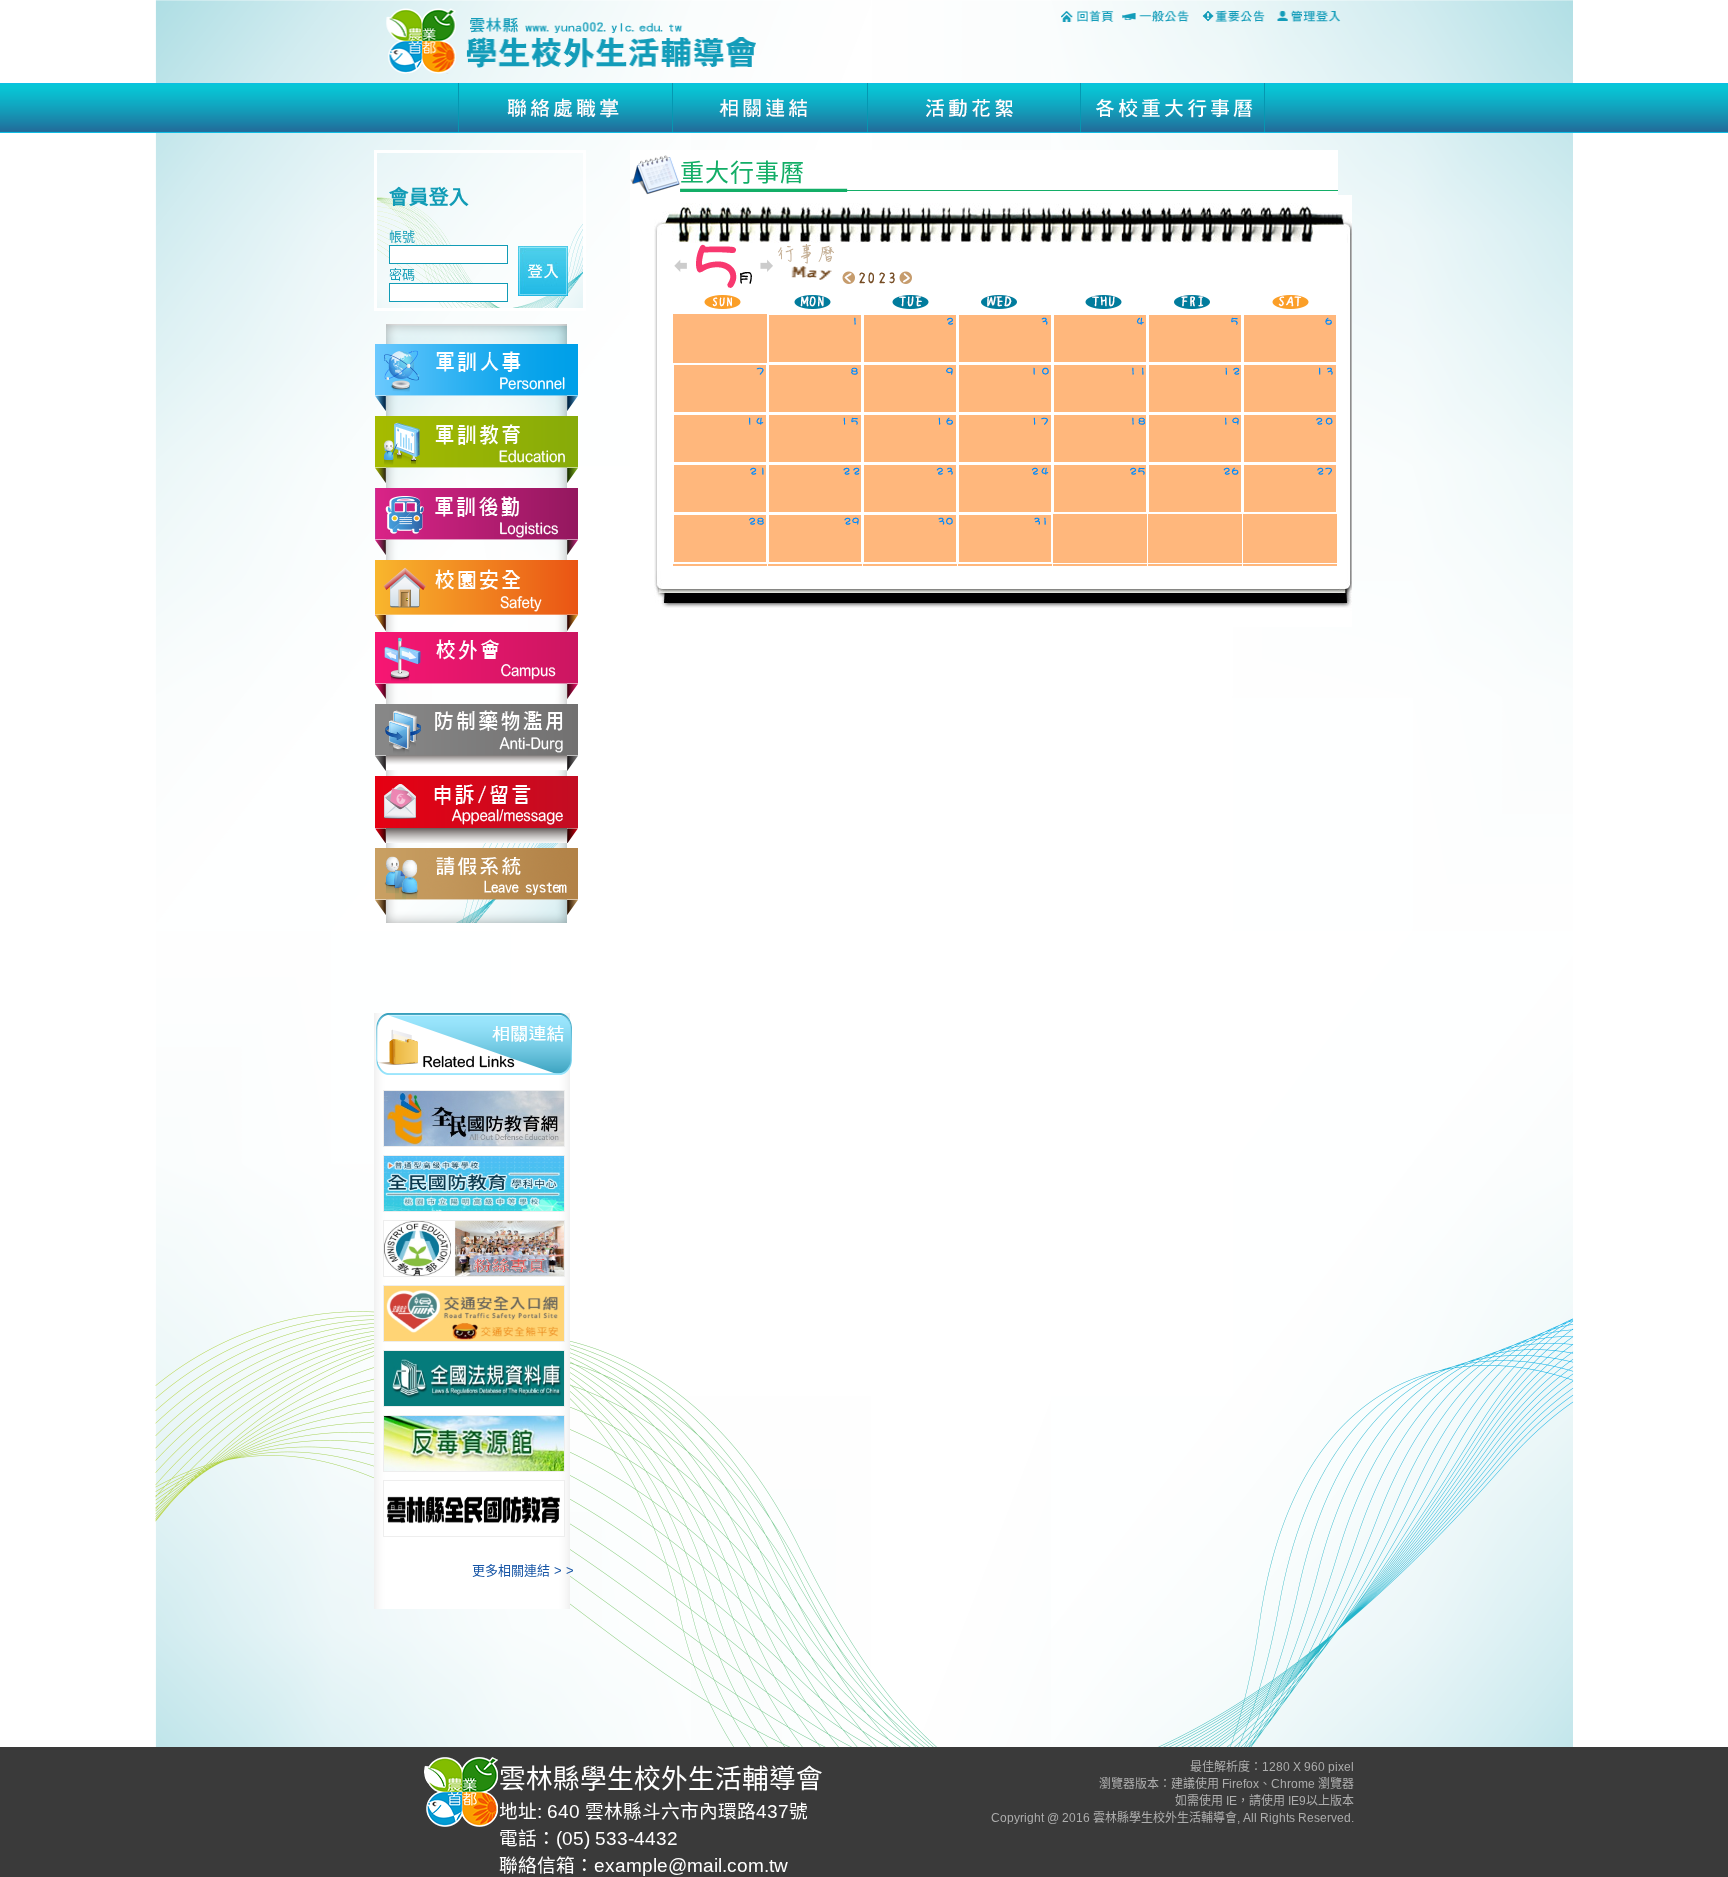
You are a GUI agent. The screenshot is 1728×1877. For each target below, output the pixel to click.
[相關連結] (766, 107)
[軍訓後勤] (476, 520)
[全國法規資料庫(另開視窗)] (474, 1378)
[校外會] (476, 664)
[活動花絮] (970, 107)
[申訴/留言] (476, 808)
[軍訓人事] (476, 376)
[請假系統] (476, 880)
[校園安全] (476, 594)
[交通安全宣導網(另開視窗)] (474, 1313)
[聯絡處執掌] (562, 107)
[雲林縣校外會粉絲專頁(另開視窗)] (474, 1248)
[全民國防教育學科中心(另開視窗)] (474, 1183)
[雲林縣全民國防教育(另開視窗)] (474, 1508)
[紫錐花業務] (476, 736)
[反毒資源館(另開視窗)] (474, 1443)
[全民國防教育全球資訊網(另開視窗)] (474, 1118)
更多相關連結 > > (523, 1570)
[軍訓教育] (476, 448)
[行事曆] (1172, 107)
